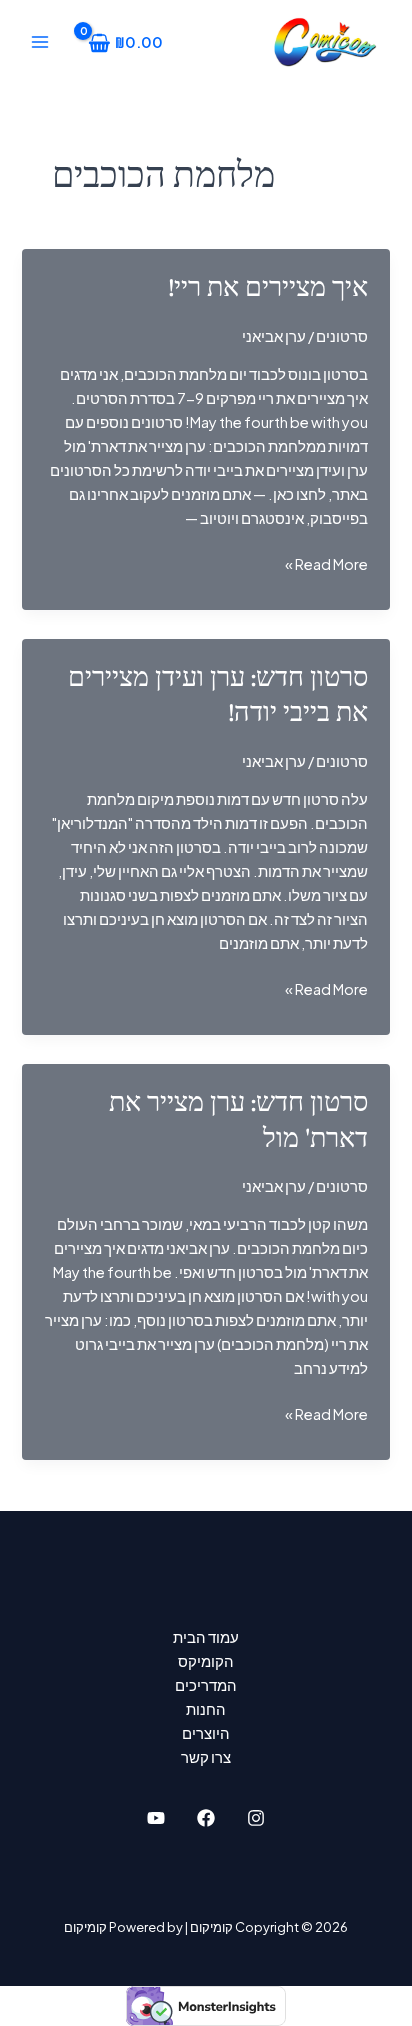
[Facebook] (206, 1818)
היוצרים (206, 1733)
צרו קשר (206, 1757)
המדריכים (206, 1685)
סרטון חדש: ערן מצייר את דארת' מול (238, 1121)
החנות (206, 1709)
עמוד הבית (206, 1637)
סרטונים (342, 336)
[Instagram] (256, 1818)
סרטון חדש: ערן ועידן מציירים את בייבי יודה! (218, 696)
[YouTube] (156, 1818)
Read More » (326, 565)
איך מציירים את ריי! (268, 288)
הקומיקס (206, 1661)
